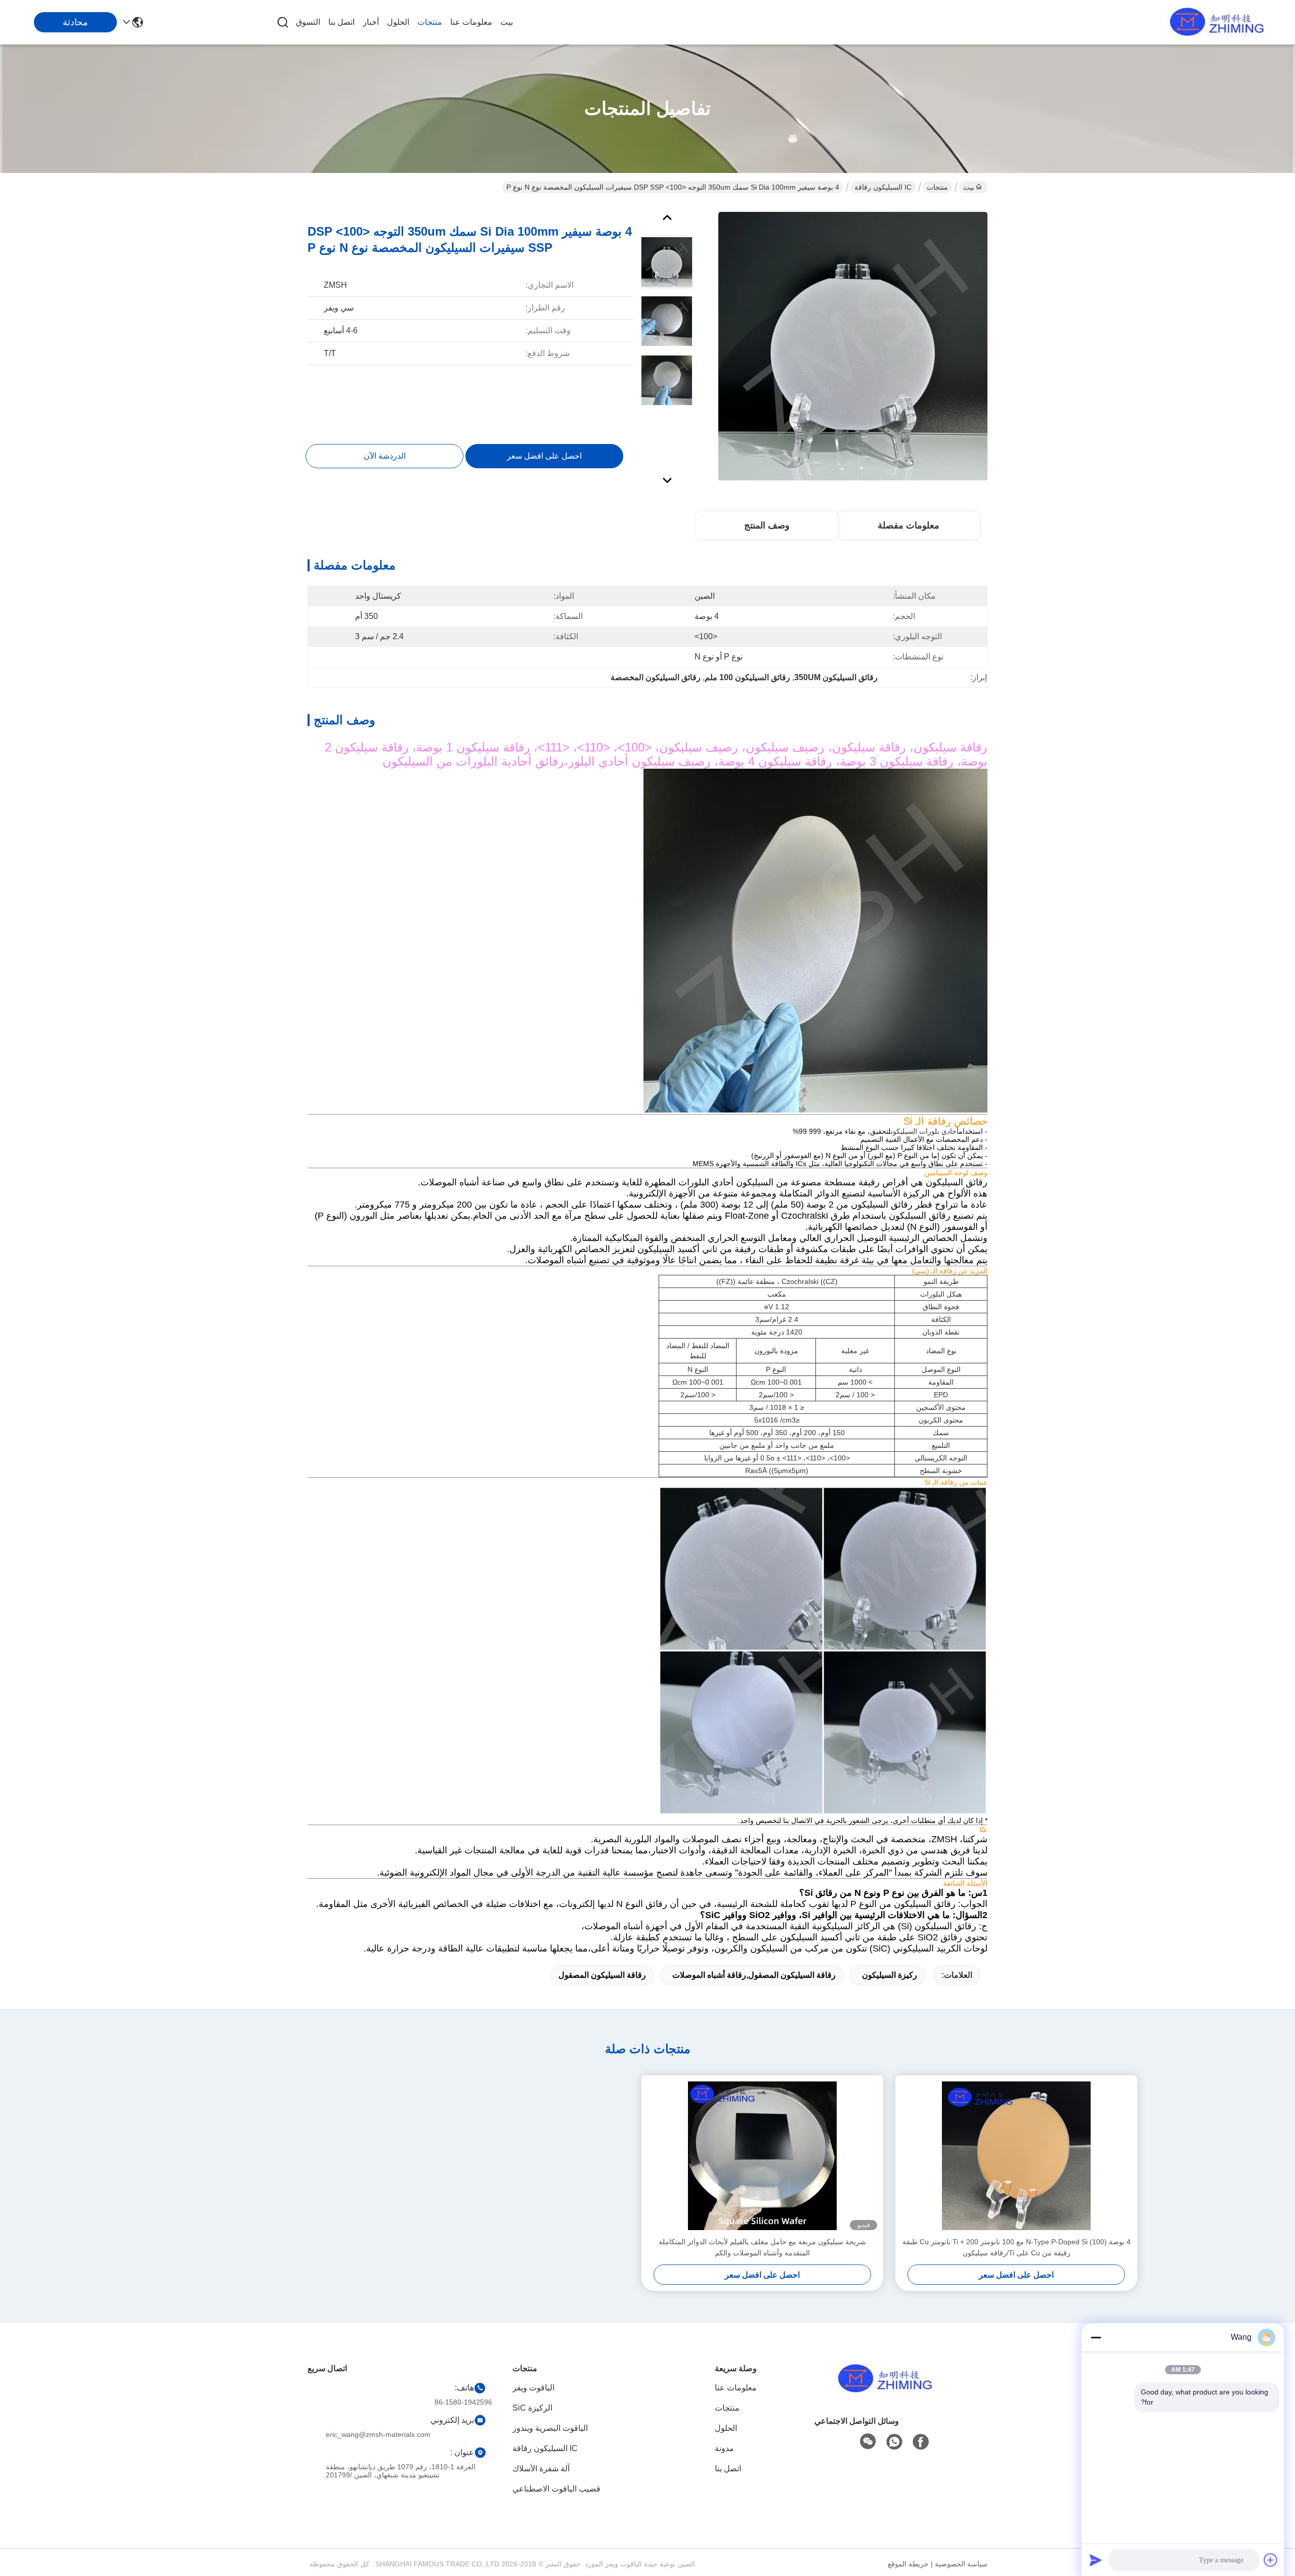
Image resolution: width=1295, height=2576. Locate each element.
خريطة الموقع (908, 2564)
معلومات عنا (471, 22)
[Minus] (1096, 2337)
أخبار (371, 22)
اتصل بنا (341, 22)
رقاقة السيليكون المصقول (602, 1975)
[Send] (1096, 2560)
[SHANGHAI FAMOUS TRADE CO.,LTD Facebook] (921, 2442)
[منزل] (882, 2391)
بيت (507, 22)
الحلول (398, 22)
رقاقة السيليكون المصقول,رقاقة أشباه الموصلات (754, 1975)
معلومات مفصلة (909, 525)
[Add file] (1271, 2560)
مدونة (724, 2448)
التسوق (308, 22)
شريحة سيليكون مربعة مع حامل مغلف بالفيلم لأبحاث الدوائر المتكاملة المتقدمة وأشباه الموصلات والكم (762, 2247)
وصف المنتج (767, 525)
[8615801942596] (894, 2442)
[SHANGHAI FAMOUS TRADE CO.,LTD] (1214, 22)
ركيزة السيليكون (890, 1975)
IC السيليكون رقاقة (883, 187)
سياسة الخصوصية (961, 2564)
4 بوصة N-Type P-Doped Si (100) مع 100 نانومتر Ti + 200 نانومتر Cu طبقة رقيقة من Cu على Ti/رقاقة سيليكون (1017, 2247)
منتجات (430, 22)
